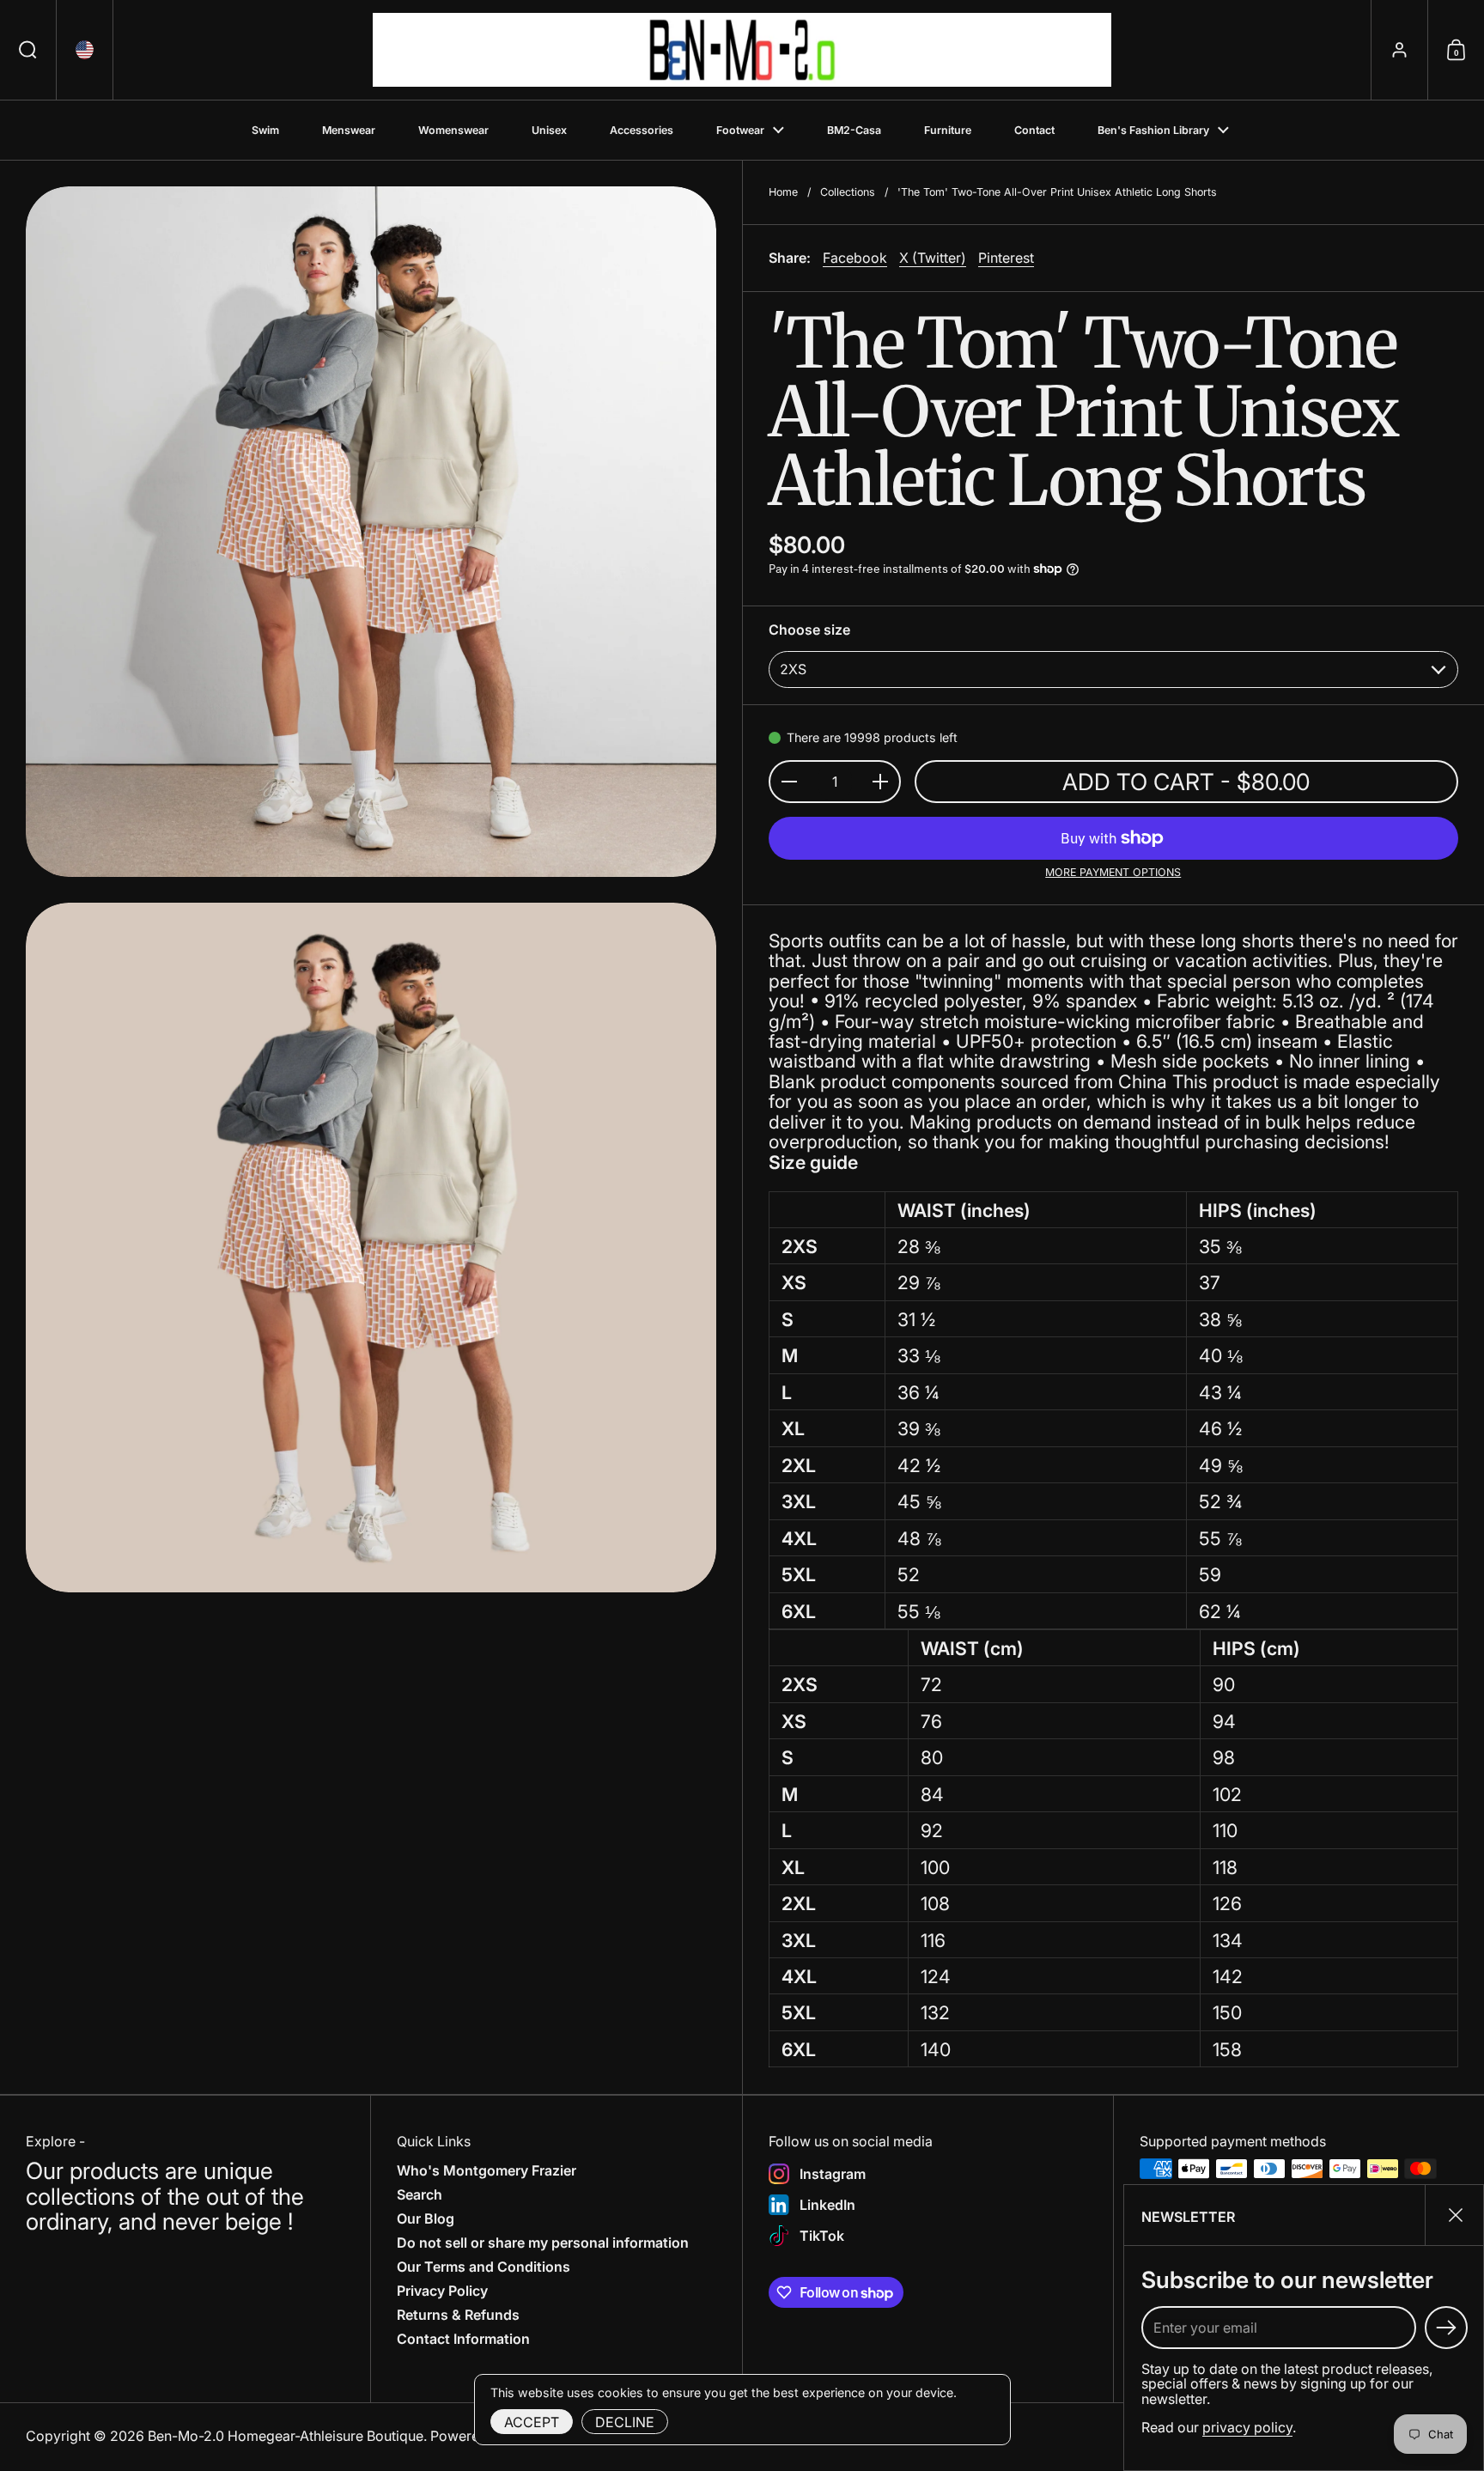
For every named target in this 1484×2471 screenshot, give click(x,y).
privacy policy (1247, 2427)
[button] (28, 50)
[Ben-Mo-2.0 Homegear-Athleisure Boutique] (742, 50)
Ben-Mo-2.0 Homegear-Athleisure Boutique (286, 2436)
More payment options (1113, 873)
